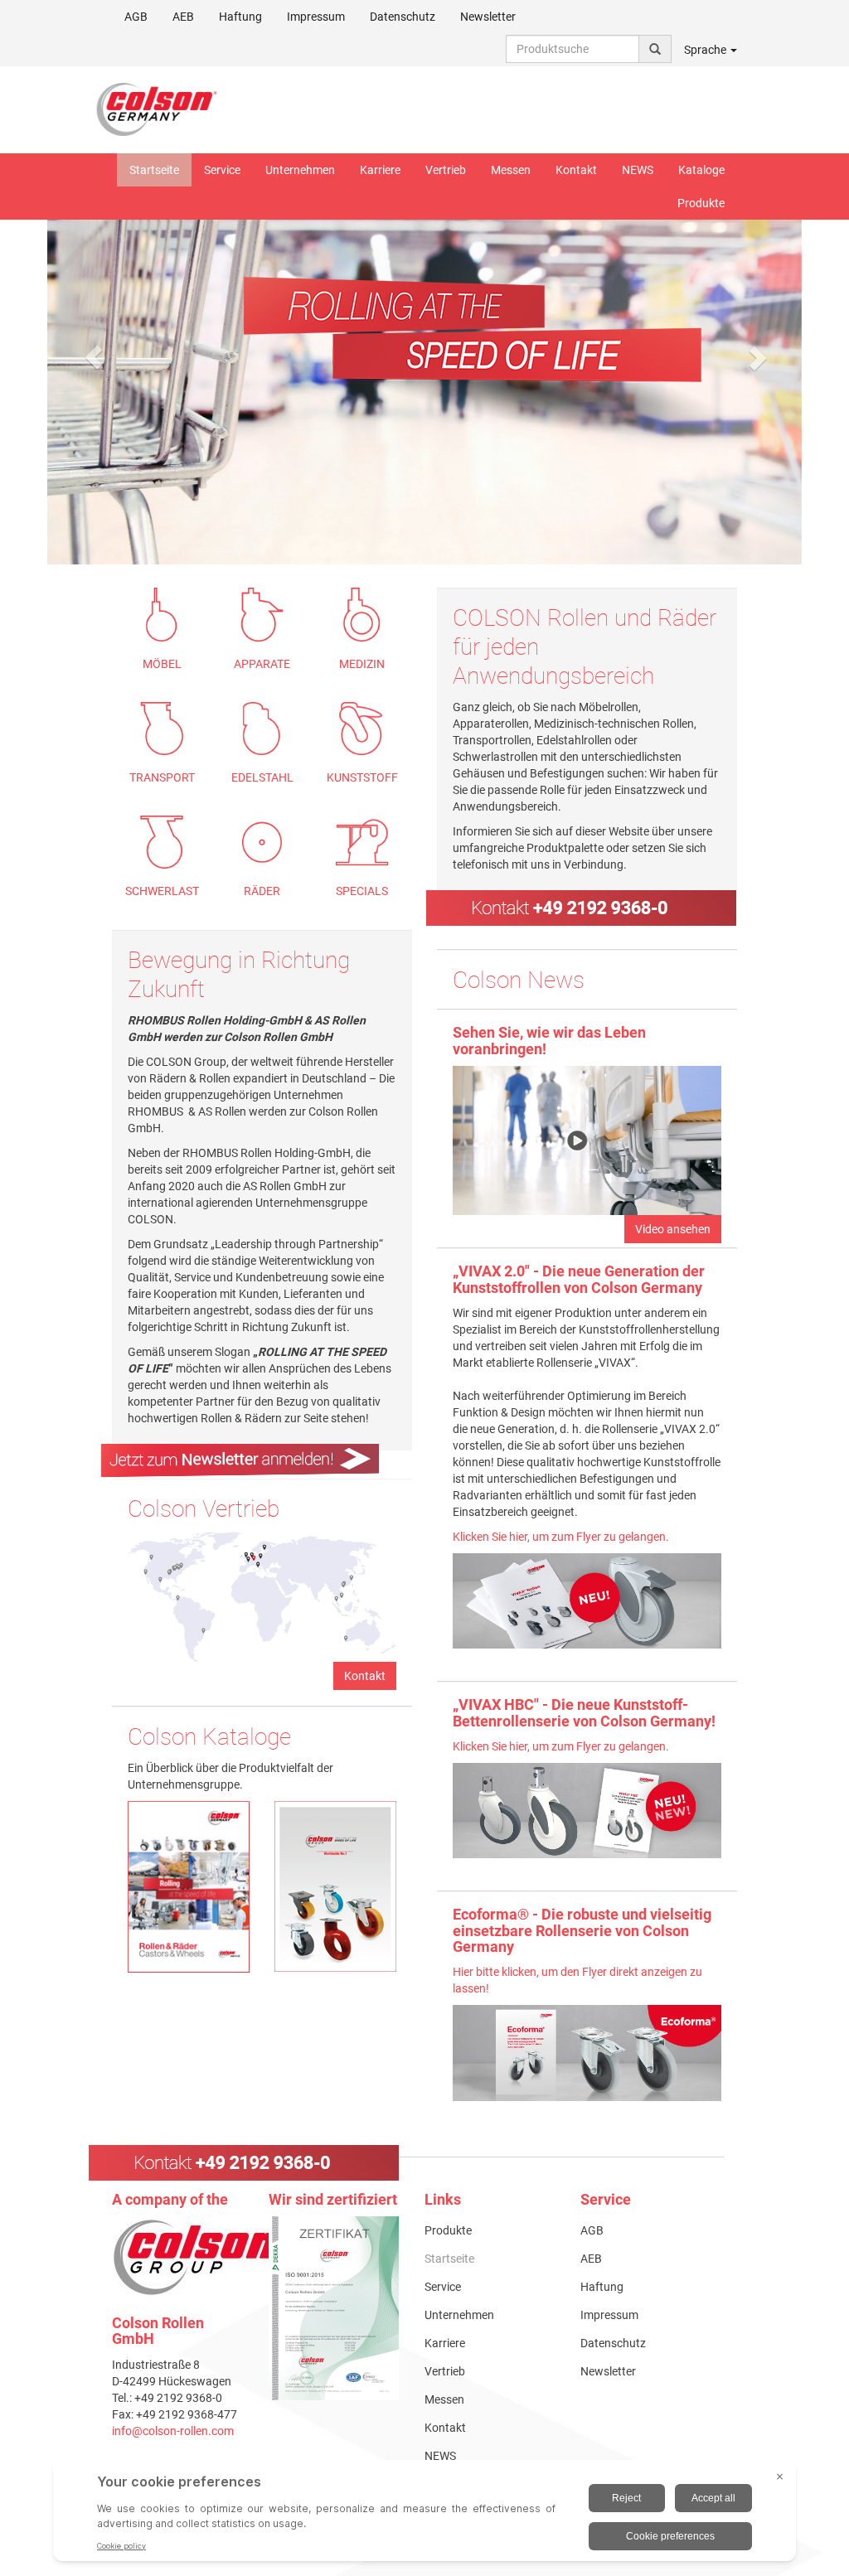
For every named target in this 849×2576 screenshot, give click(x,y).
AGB (136, 17)
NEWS (638, 170)
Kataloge (701, 170)
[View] (334, 2308)
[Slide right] (756, 357)
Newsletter (488, 17)
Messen (511, 170)
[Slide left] (93, 357)
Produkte (701, 203)
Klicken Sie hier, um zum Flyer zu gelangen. (561, 1537)
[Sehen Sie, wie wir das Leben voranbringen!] (587, 1140)
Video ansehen (673, 1229)
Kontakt (576, 170)
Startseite (154, 170)
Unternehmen (300, 170)
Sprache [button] (706, 50)
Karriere (380, 170)
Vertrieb (446, 170)
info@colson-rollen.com (173, 2431)
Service (222, 170)
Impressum (316, 17)
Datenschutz (403, 17)
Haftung (240, 17)
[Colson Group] (199, 2257)
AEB (183, 17)
